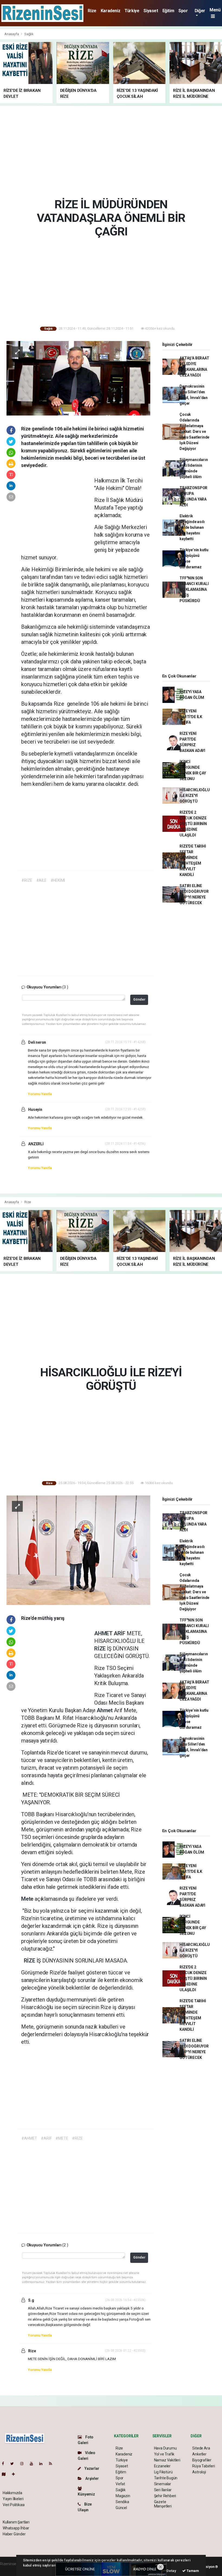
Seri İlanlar (163, 2490)
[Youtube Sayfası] (34, 2464)
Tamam (192, 2571)
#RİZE (27, 880)
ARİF (120, 1633)
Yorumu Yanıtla (40, 1094)
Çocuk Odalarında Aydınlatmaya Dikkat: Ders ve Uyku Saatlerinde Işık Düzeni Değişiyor (194, 432)
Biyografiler (202, 2460)
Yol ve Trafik (164, 2454)
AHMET (104, 1633)
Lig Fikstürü (163, 2472)
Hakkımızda (12, 2493)
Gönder (139, 999)
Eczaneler (162, 2466)
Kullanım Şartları (16, 2522)
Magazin (123, 2496)
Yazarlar (91, 2468)
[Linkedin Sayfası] (43, 2464)
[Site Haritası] (6, 2474)
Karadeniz (110, 11)
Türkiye (132, 11)
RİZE (101, 1649)
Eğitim (168, 11)
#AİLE (41, 880)
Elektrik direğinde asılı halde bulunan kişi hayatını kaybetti (192, 527)
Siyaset (151, 11)
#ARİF (46, 2138)
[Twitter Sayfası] (14, 2464)
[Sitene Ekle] (16, 2474)
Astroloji (199, 2472)
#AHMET (29, 2138)
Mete (28, 1899)
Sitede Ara (201, 2448)
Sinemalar (163, 2484)
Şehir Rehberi (165, 2496)
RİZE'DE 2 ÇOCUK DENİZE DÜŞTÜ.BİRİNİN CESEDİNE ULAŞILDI (193, 824)
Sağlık (29, 34)
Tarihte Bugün (166, 2478)
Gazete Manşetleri (163, 2504)
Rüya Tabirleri (203, 2466)
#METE (62, 2138)
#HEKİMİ (58, 880)
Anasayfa (12, 34)
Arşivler (92, 2478)
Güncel (121, 2508)
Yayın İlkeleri (13, 2499)
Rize (92, 11)
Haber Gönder (14, 2534)
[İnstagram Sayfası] (24, 2464)
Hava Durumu (165, 2448)
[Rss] (53, 2464)
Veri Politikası (14, 2505)
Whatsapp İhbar (16, 2528)
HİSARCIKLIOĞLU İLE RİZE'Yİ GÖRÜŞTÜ (195, 796)
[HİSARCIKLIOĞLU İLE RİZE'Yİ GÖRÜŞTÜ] (78, 1550)
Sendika (122, 2502)
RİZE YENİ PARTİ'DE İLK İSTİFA (191, 717)
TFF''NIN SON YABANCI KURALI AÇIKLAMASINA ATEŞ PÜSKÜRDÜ (194, 589)
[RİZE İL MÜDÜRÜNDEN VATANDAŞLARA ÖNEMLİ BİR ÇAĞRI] (78, 378)
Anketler (199, 2454)
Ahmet (105, 1710)
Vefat (120, 2484)
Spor (183, 11)
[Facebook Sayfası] (5, 2464)
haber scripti (10, 2569)
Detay (171, 2571)
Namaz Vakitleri (167, 2460)
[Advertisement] (113, 151)
